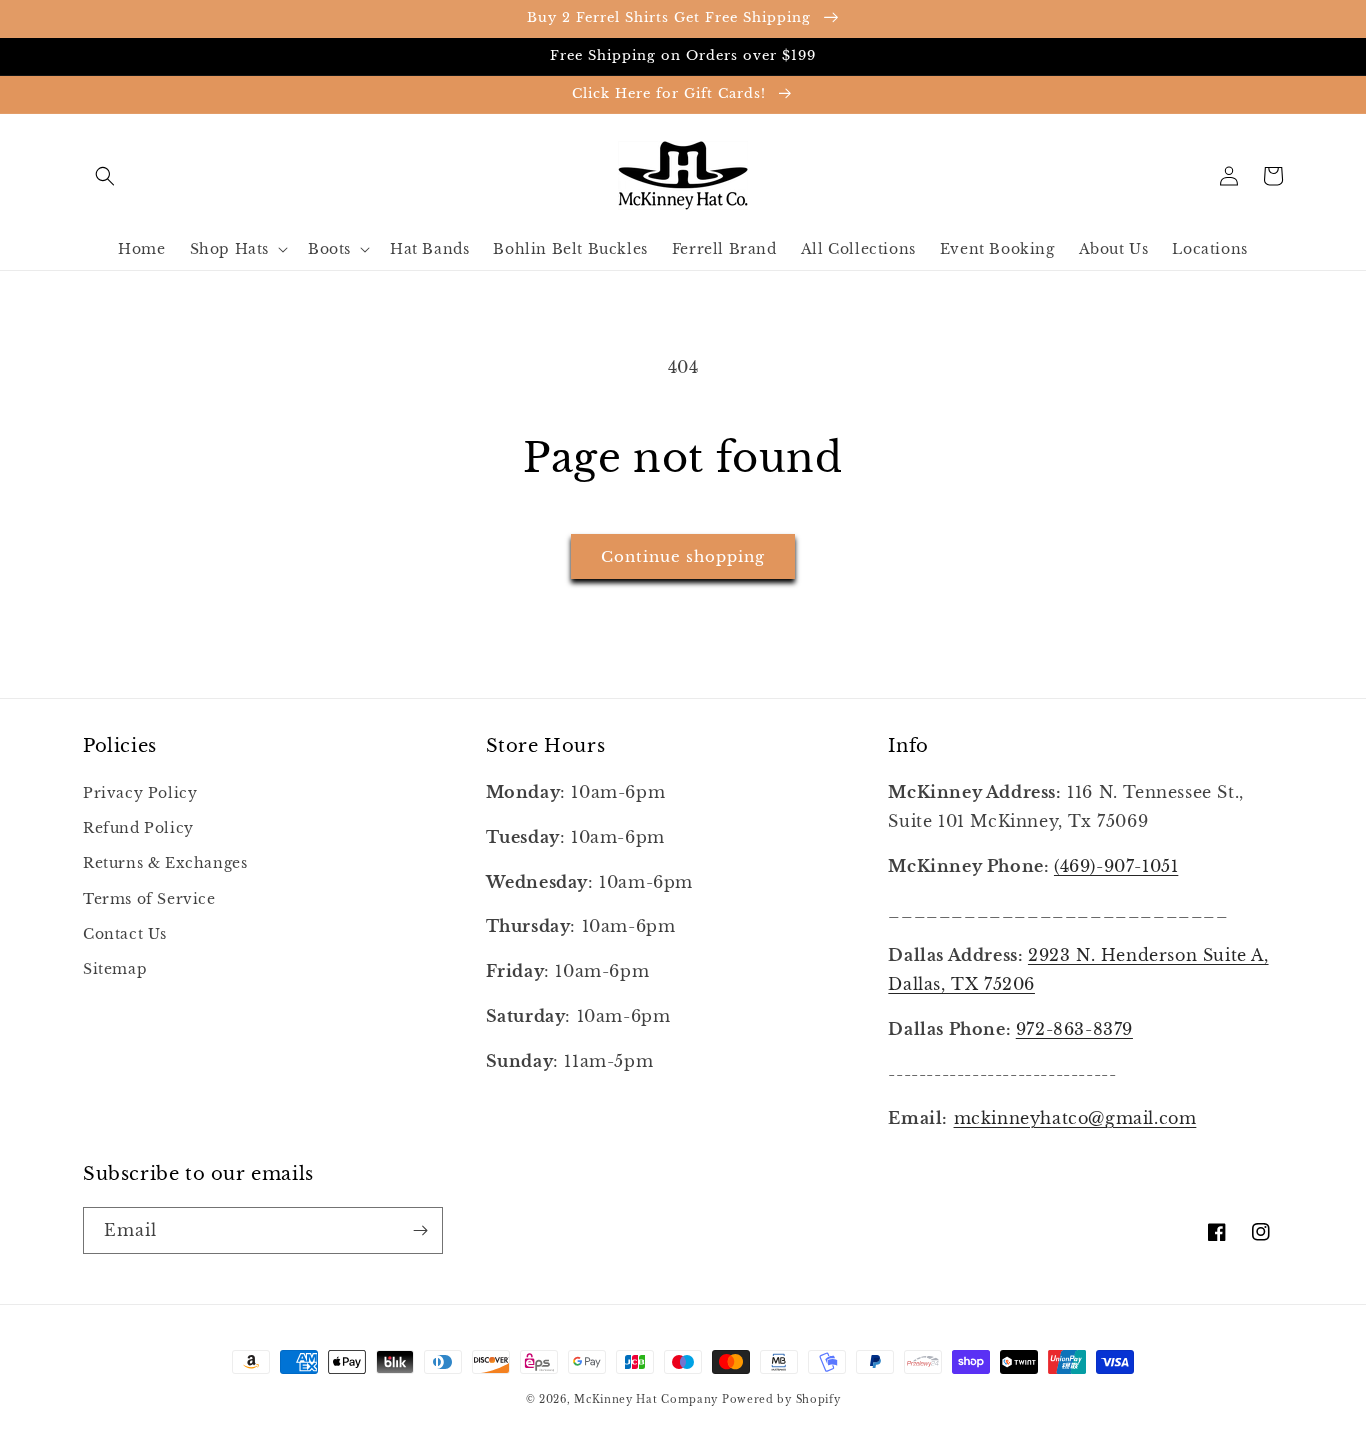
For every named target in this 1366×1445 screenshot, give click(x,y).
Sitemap (115, 969)
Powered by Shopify (781, 1399)
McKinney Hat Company (646, 1399)
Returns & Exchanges (165, 863)
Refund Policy (138, 828)
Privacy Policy (140, 793)
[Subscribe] (420, 1230)
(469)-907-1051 (1116, 866)
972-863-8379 (1074, 1029)
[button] (105, 176)
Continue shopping (683, 556)
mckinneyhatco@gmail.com (1075, 1118)
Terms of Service (149, 899)
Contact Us (125, 934)
